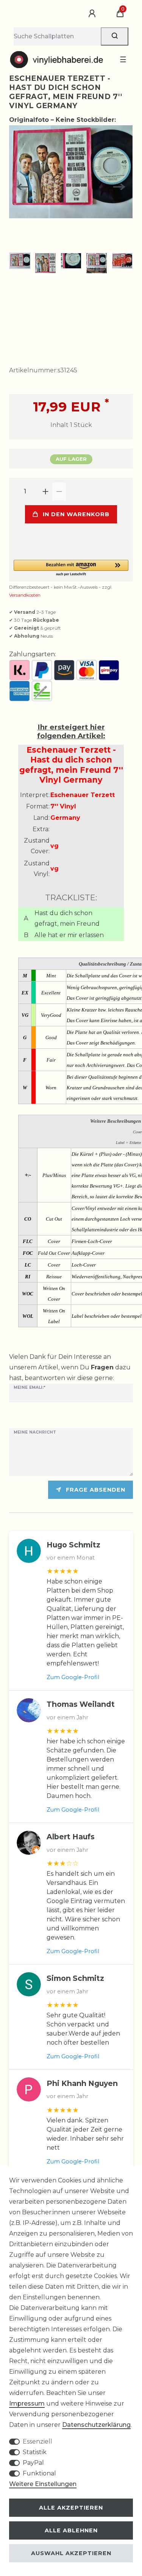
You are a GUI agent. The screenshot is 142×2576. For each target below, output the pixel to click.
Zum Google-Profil (73, 1677)
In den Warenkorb (76, 514)
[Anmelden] (93, 14)
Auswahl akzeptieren (71, 2553)
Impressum (27, 2403)
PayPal (33, 2463)
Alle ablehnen (71, 2530)
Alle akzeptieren (71, 2508)
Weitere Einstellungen (43, 2484)
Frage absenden (96, 1490)
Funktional (39, 2473)
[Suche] (115, 36)
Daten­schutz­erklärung (96, 2425)
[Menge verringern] (59, 492)
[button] (71, 568)
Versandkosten (25, 595)
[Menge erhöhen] (45, 492)
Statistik (35, 2452)
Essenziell (37, 2441)
